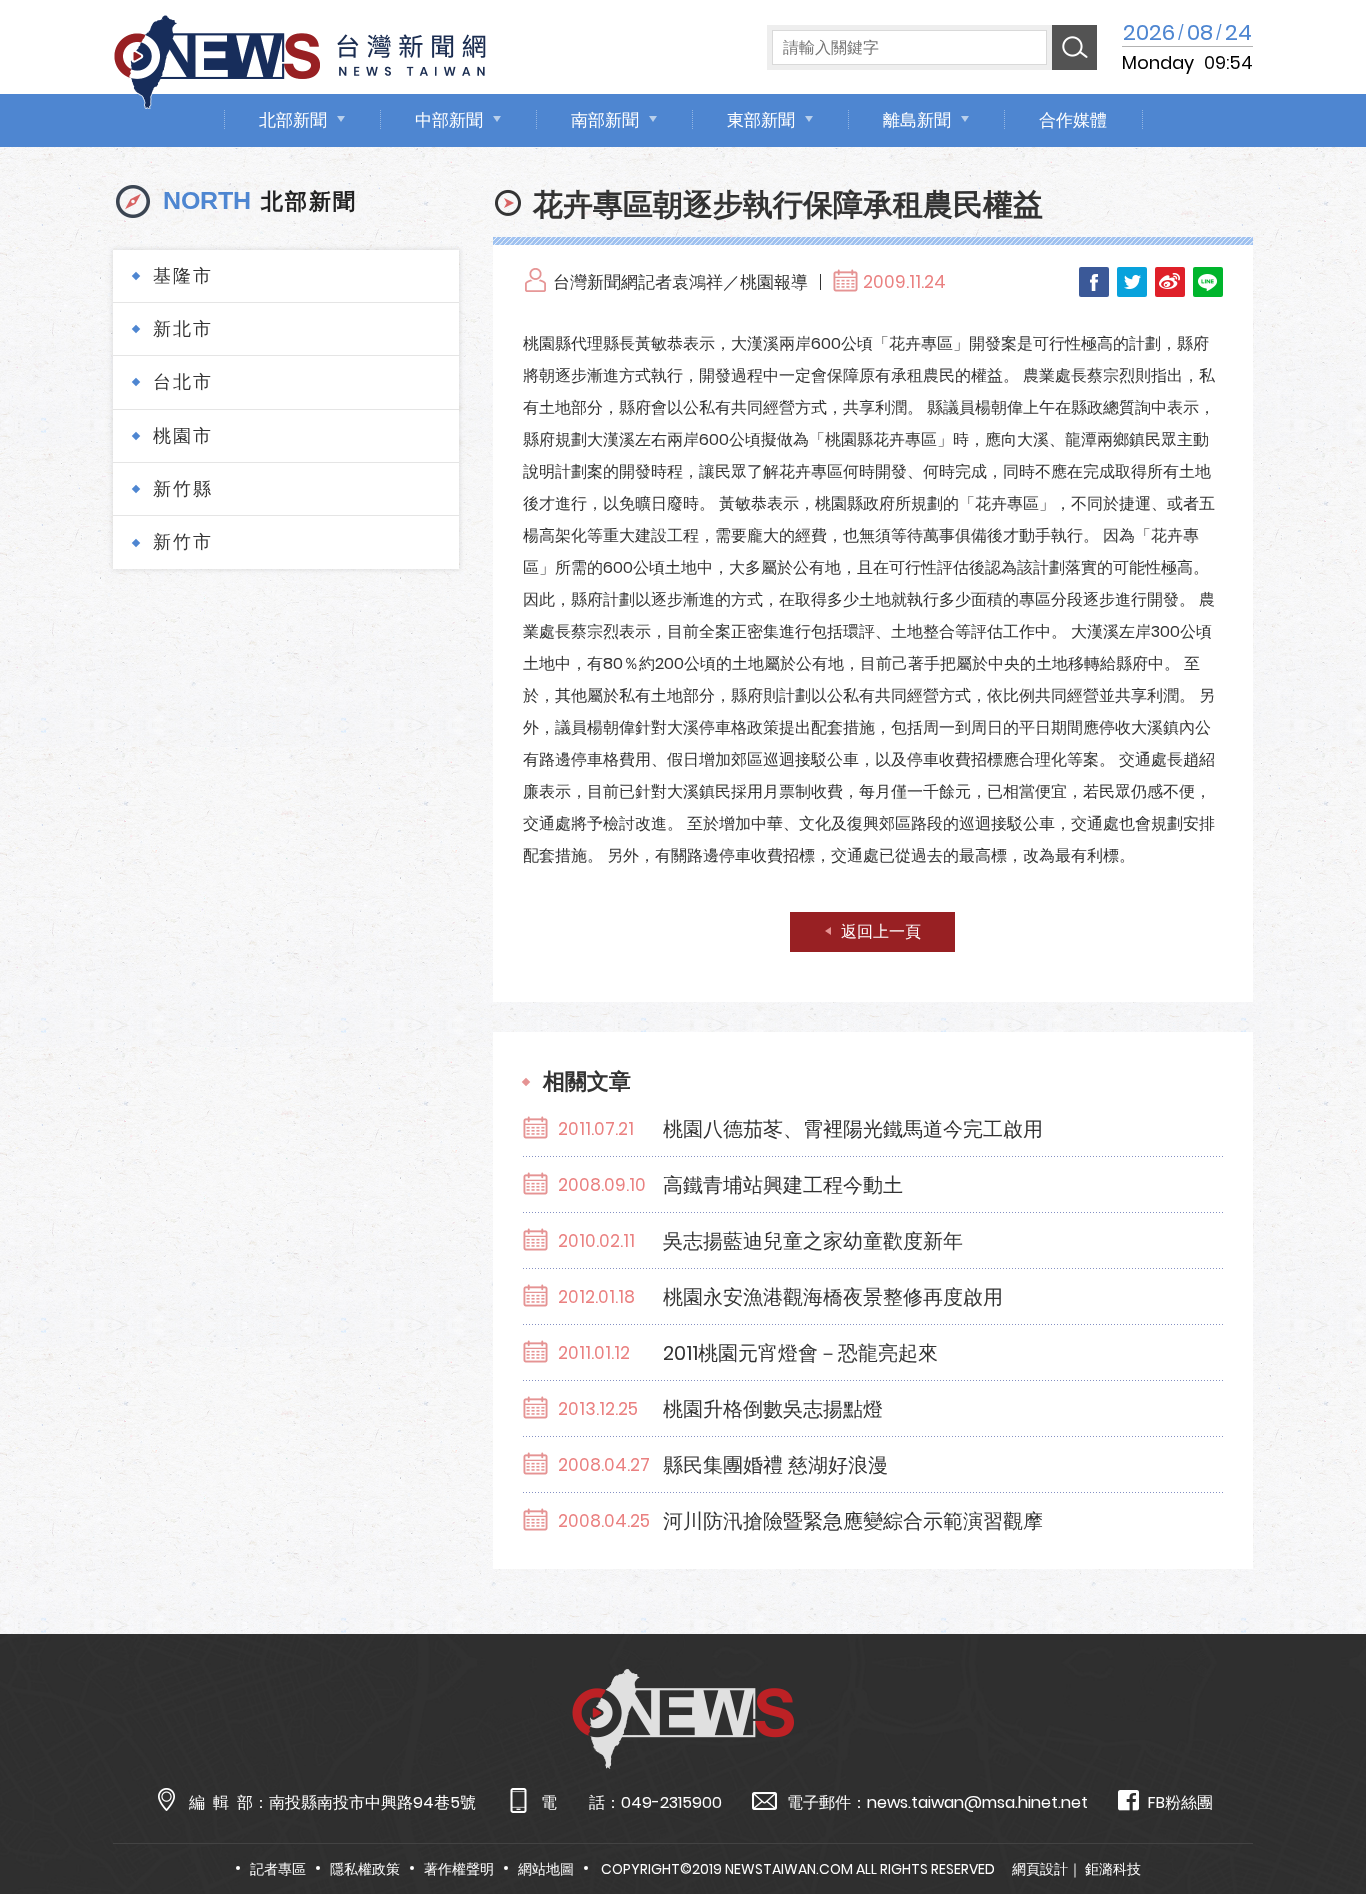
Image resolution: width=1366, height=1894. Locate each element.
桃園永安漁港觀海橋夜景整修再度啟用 (833, 1297)
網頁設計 (1040, 1869)
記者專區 (278, 1869)
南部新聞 (605, 120)
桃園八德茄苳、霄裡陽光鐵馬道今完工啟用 (853, 1129)
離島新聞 (917, 120)
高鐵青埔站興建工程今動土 (783, 1185)
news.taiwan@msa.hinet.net (977, 1802)
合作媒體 (1073, 120)
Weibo (1170, 282)
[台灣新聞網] (300, 58)
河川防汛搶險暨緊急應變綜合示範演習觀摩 (853, 1521)
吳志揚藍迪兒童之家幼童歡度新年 (813, 1241)
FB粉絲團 (1180, 1802)
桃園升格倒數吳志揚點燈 (773, 1409)
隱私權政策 (365, 1869)
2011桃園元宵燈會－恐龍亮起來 (800, 1353)
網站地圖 (546, 1869)
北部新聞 (293, 120)
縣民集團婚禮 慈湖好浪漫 (775, 1465)
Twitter (1132, 282)
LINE (1208, 282)
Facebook (1094, 282)
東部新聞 (761, 120)
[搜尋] (1074, 47)
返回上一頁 (881, 931)
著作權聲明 (459, 1869)
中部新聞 (449, 120)
